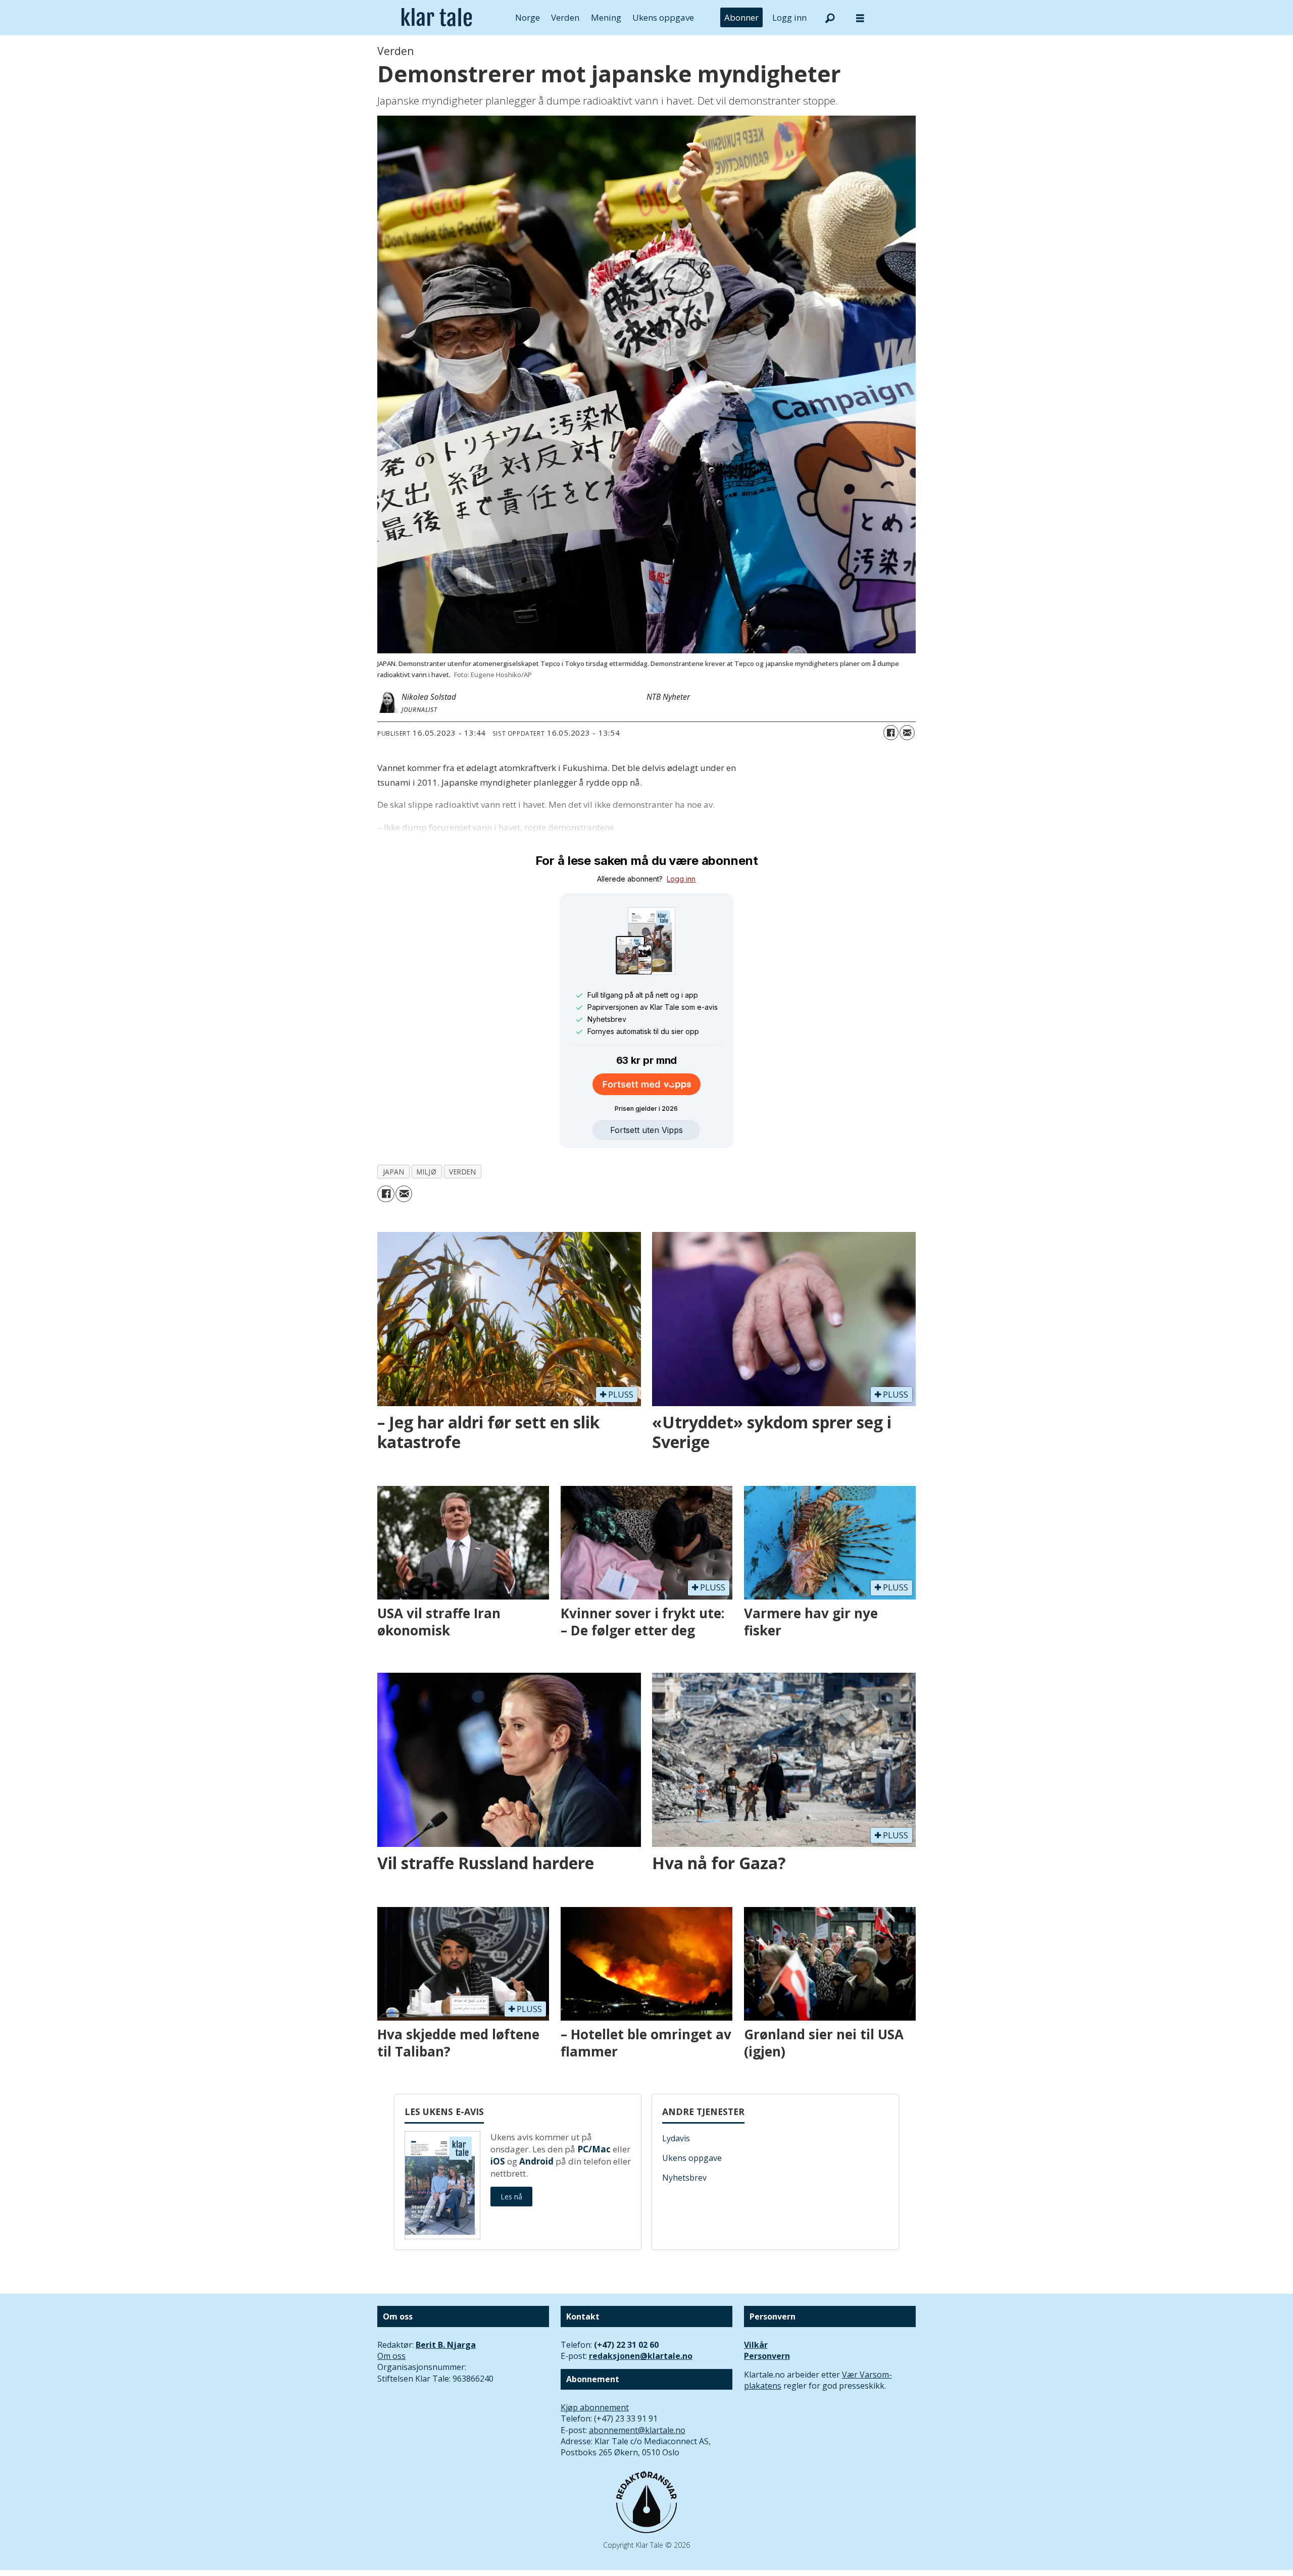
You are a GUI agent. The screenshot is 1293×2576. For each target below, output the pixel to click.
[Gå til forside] (437, 18)
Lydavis (676, 2138)
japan (394, 1172)
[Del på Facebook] (891, 733)
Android (536, 2161)
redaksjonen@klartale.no (641, 2356)
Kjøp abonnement (595, 2407)
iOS (498, 2161)
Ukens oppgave (663, 17)
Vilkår (756, 2345)
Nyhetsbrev (684, 2178)
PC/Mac (594, 2149)
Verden (565, 17)
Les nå (511, 2197)
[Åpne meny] (860, 18)
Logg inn (789, 17)
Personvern (767, 2356)
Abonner (741, 17)
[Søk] (830, 18)
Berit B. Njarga (446, 2345)
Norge (528, 17)
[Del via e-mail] (907, 733)
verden (462, 1172)
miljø (427, 1172)
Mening (606, 17)
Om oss (391, 2356)
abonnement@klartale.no (637, 2430)
